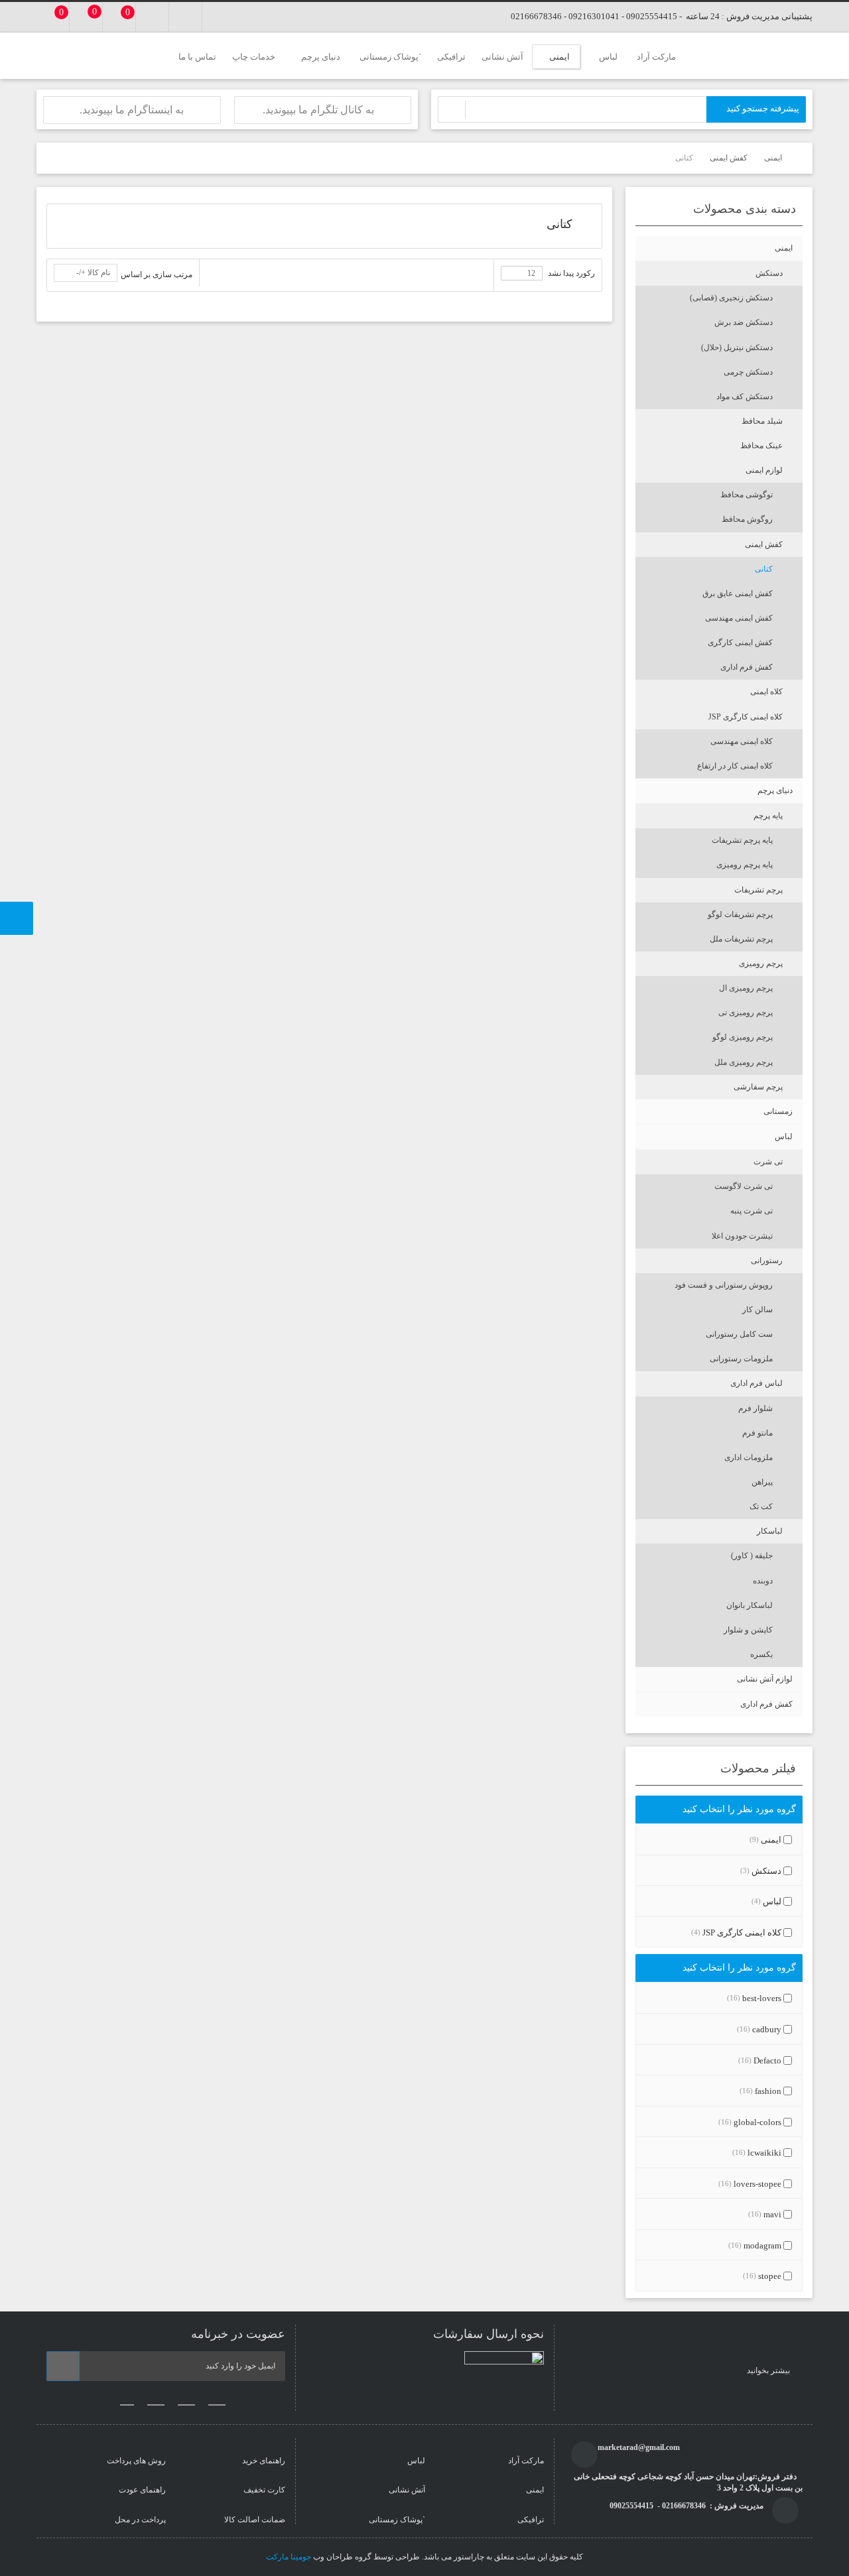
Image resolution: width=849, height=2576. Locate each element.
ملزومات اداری (749, 1457)
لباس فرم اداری (756, 1383)
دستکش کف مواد (745, 397)
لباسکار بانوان (750, 1605)
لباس (784, 1136)
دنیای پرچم (775, 790)
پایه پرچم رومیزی (745, 865)
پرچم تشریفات (758, 890)
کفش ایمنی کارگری (740, 643)
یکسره (761, 1654)
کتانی (764, 569)
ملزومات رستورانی (741, 1359)
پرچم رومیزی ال (746, 988)
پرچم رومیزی (761, 963)
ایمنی (784, 248)
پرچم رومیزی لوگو (743, 1037)
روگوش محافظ (747, 519)
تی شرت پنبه (751, 1211)
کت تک (761, 1506)
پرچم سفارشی (758, 1087)
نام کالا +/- (93, 273)
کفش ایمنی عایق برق (738, 593)
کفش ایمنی (764, 544)
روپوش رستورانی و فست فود (724, 1285)
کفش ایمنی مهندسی (739, 618)
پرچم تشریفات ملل (741, 939)
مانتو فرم (757, 1433)
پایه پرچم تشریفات (742, 840)
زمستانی (778, 1111)
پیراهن (762, 1482)
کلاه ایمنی (766, 692)
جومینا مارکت (289, 2557)
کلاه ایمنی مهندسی (742, 741)
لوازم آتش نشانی (765, 1679)
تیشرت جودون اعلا (742, 1236)
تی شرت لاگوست (744, 1186)
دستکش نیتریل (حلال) (737, 347)
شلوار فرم (755, 1408)
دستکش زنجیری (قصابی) (731, 298)
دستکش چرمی (748, 372)
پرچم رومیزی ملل (744, 1062)
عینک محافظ (761, 446)
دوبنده (763, 1581)
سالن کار (757, 1310)
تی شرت (768, 1162)
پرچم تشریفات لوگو (740, 914)
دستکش (769, 273)
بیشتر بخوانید (769, 2370)
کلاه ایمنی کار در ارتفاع (735, 766)
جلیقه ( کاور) (752, 1556)
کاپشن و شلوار (748, 1630)
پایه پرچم (768, 816)
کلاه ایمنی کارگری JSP (746, 717)
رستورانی (767, 1260)
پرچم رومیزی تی (746, 1012)
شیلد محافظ (762, 421)
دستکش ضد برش (744, 322)
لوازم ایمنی (764, 470)
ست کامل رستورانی (739, 1334)
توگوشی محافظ (747, 495)
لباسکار (770, 1531)
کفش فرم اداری (747, 667)
